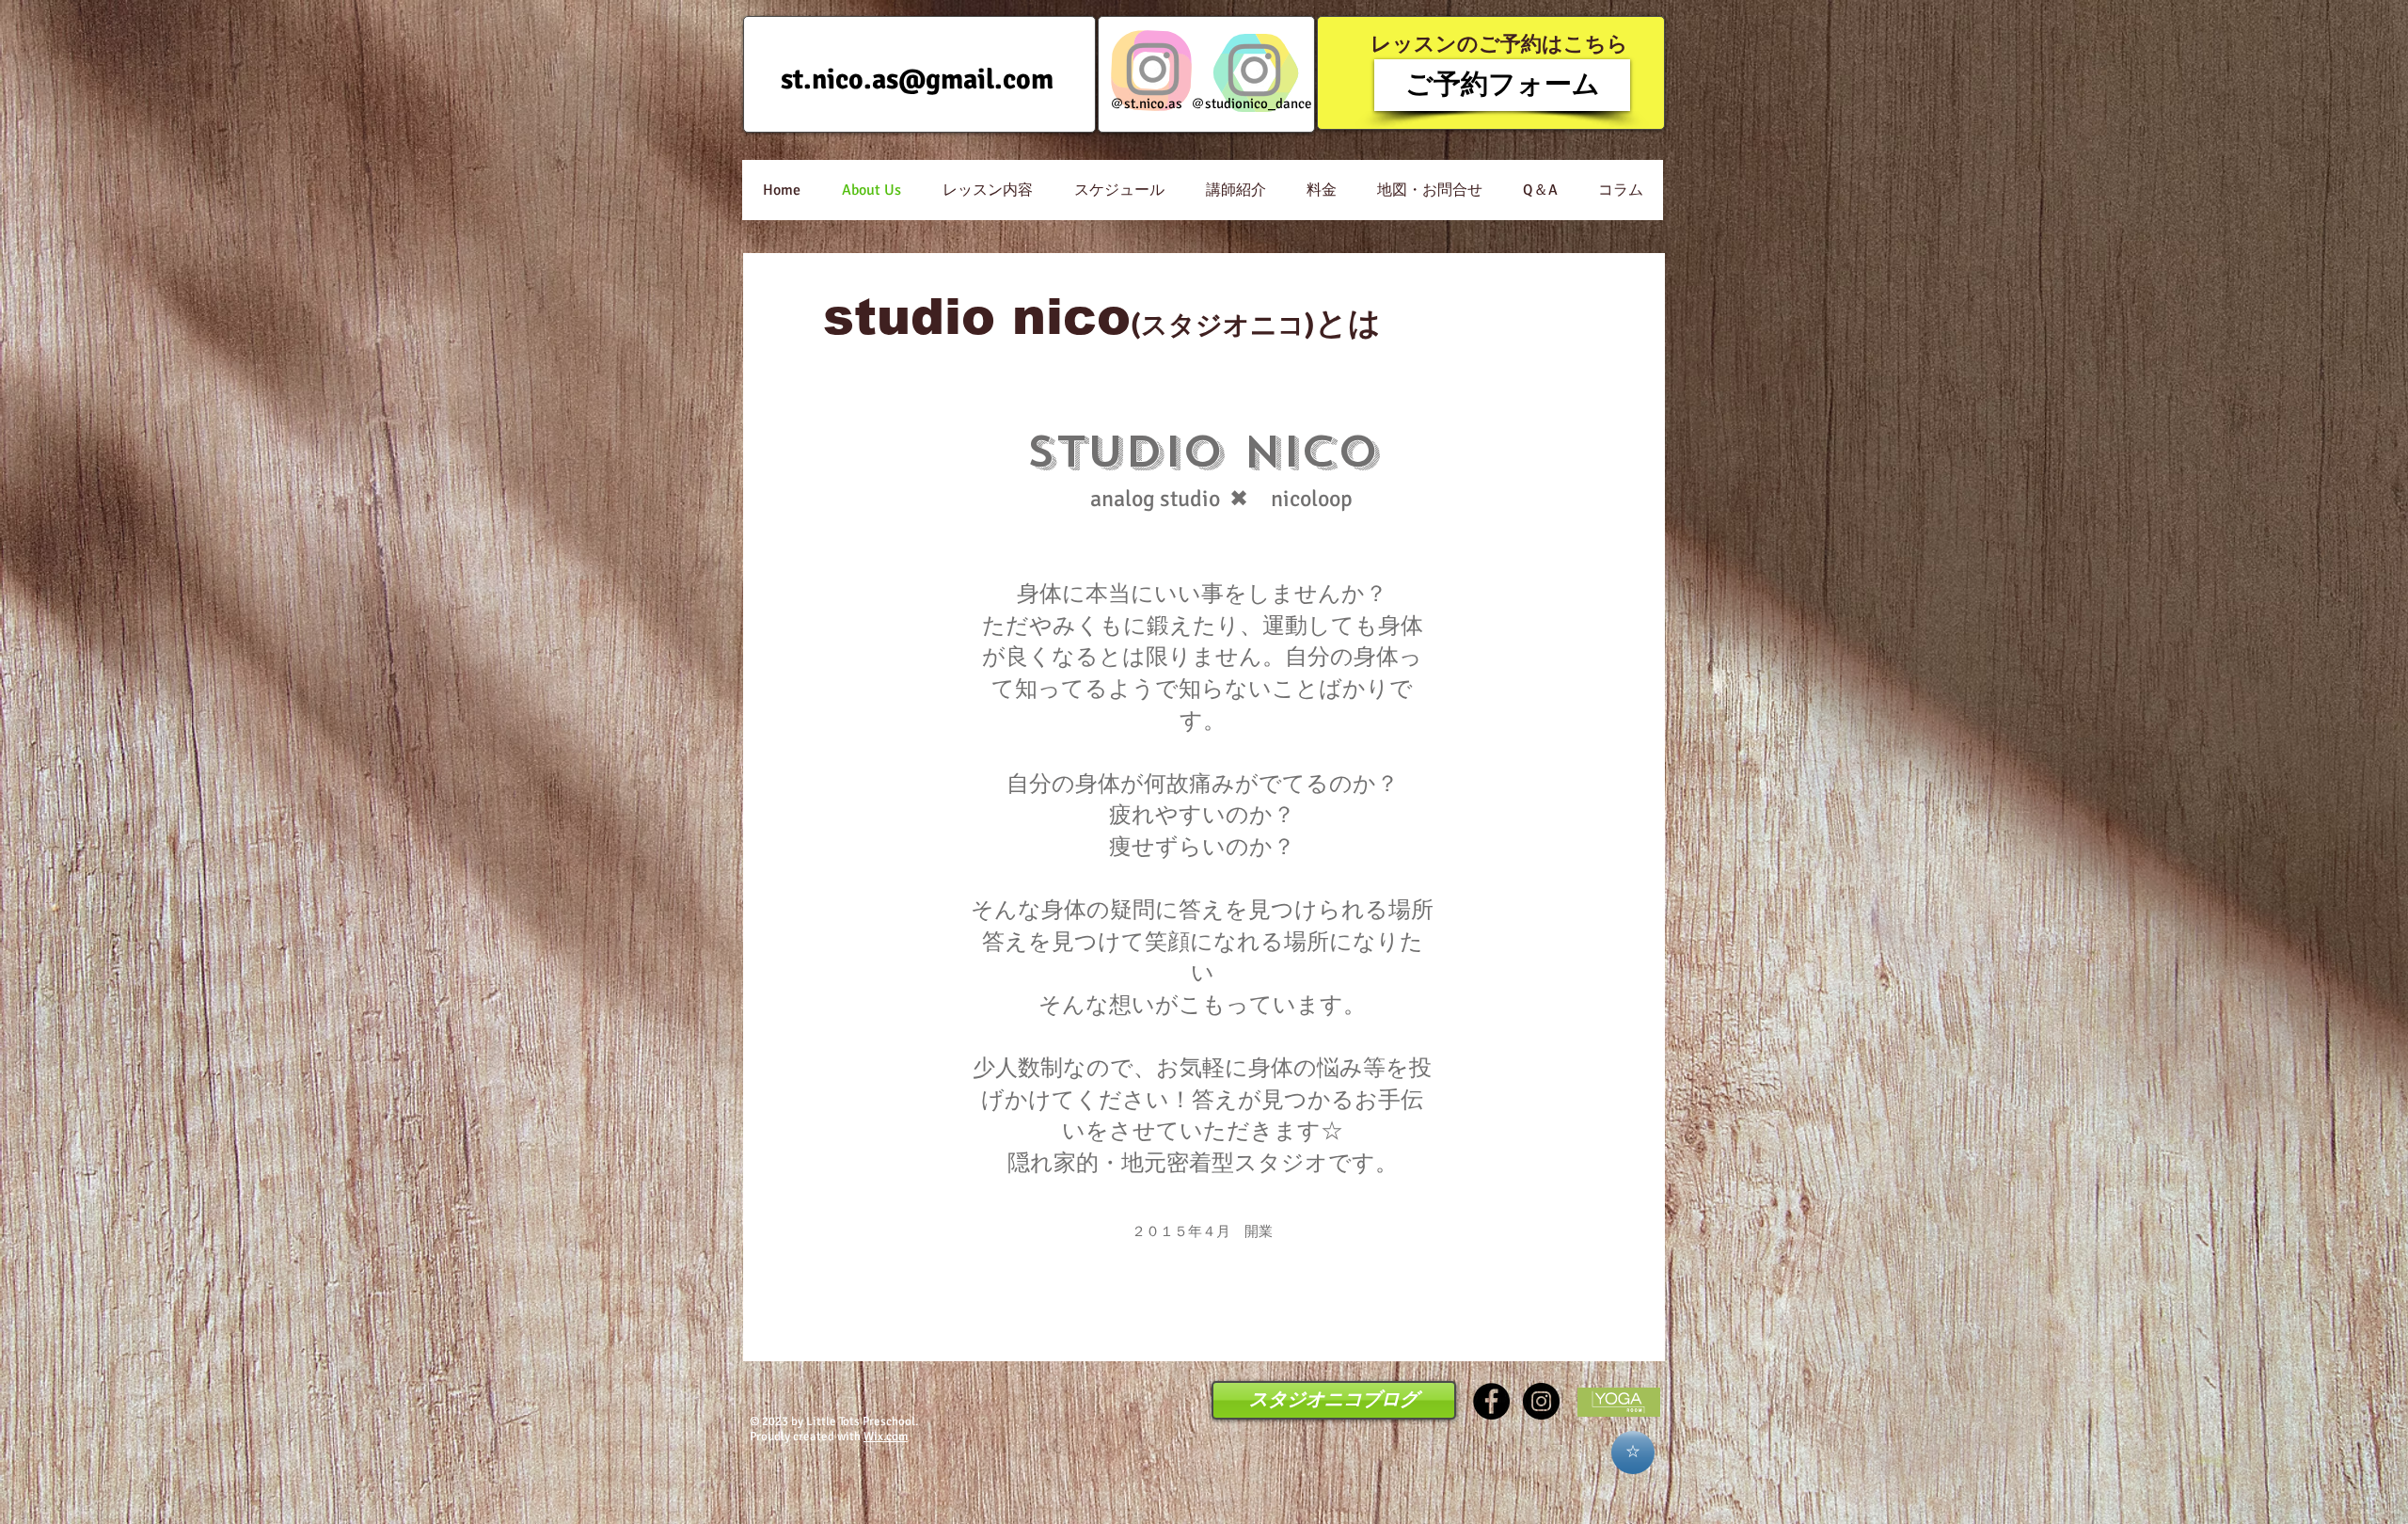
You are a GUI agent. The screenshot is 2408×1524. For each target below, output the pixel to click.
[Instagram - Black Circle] (1541, 1401)
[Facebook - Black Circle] (1491, 1401)
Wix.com (886, 1437)
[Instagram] (1153, 69)
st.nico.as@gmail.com (917, 79)
